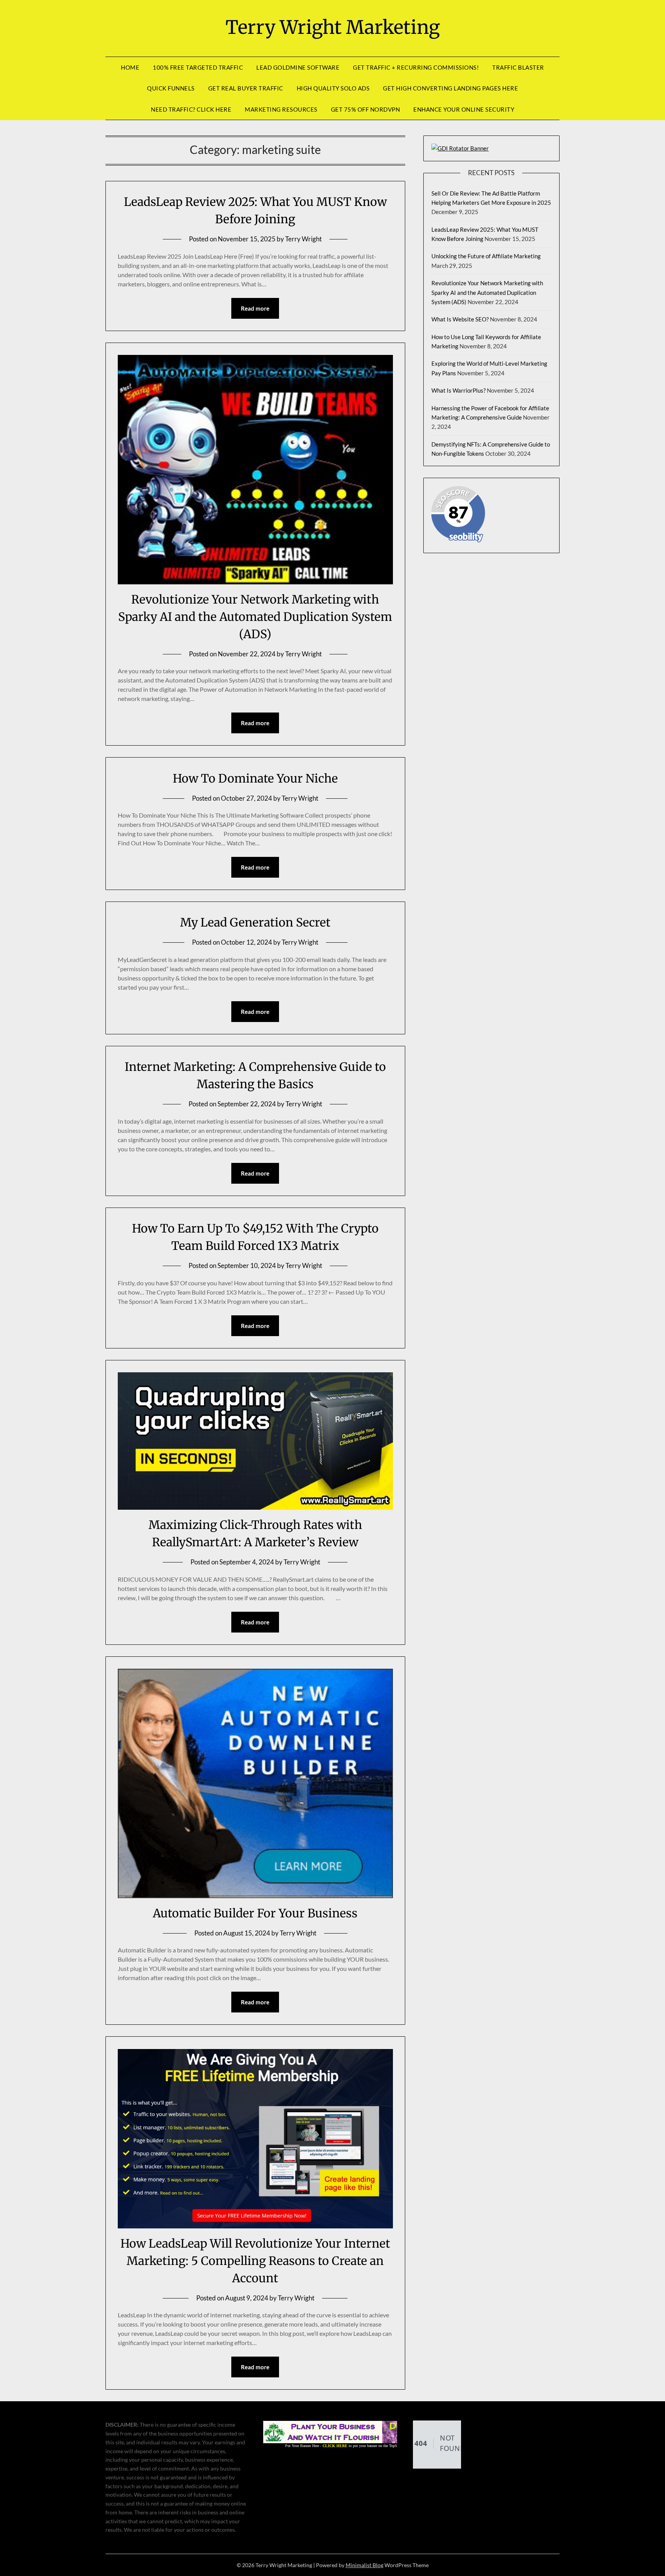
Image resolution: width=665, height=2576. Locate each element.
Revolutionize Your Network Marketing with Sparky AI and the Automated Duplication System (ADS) (255, 617)
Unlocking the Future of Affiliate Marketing (486, 256)
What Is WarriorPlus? (459, 390)
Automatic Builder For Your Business (255, 1913)
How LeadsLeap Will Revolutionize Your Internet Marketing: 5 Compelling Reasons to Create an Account (255, 2261)
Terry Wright (303, 239)
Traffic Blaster (518, 67)
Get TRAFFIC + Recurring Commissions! (416, 67)
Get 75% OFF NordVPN (366, 109)
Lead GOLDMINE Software (298, 67)
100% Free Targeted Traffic (198, 67)
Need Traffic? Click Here (191, 109)
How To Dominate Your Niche (255, 778)
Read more (255, 308)
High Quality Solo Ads (333, 88)
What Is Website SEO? (460, 319)
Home (130, 67)
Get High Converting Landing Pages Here (450, 88)
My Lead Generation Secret (255, 922)
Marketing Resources (281, 109)
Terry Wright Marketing (333, 27)
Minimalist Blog (364, 2565)
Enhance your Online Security (464, 109)
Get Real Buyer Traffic (246, 88)
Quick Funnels (171, 88)
